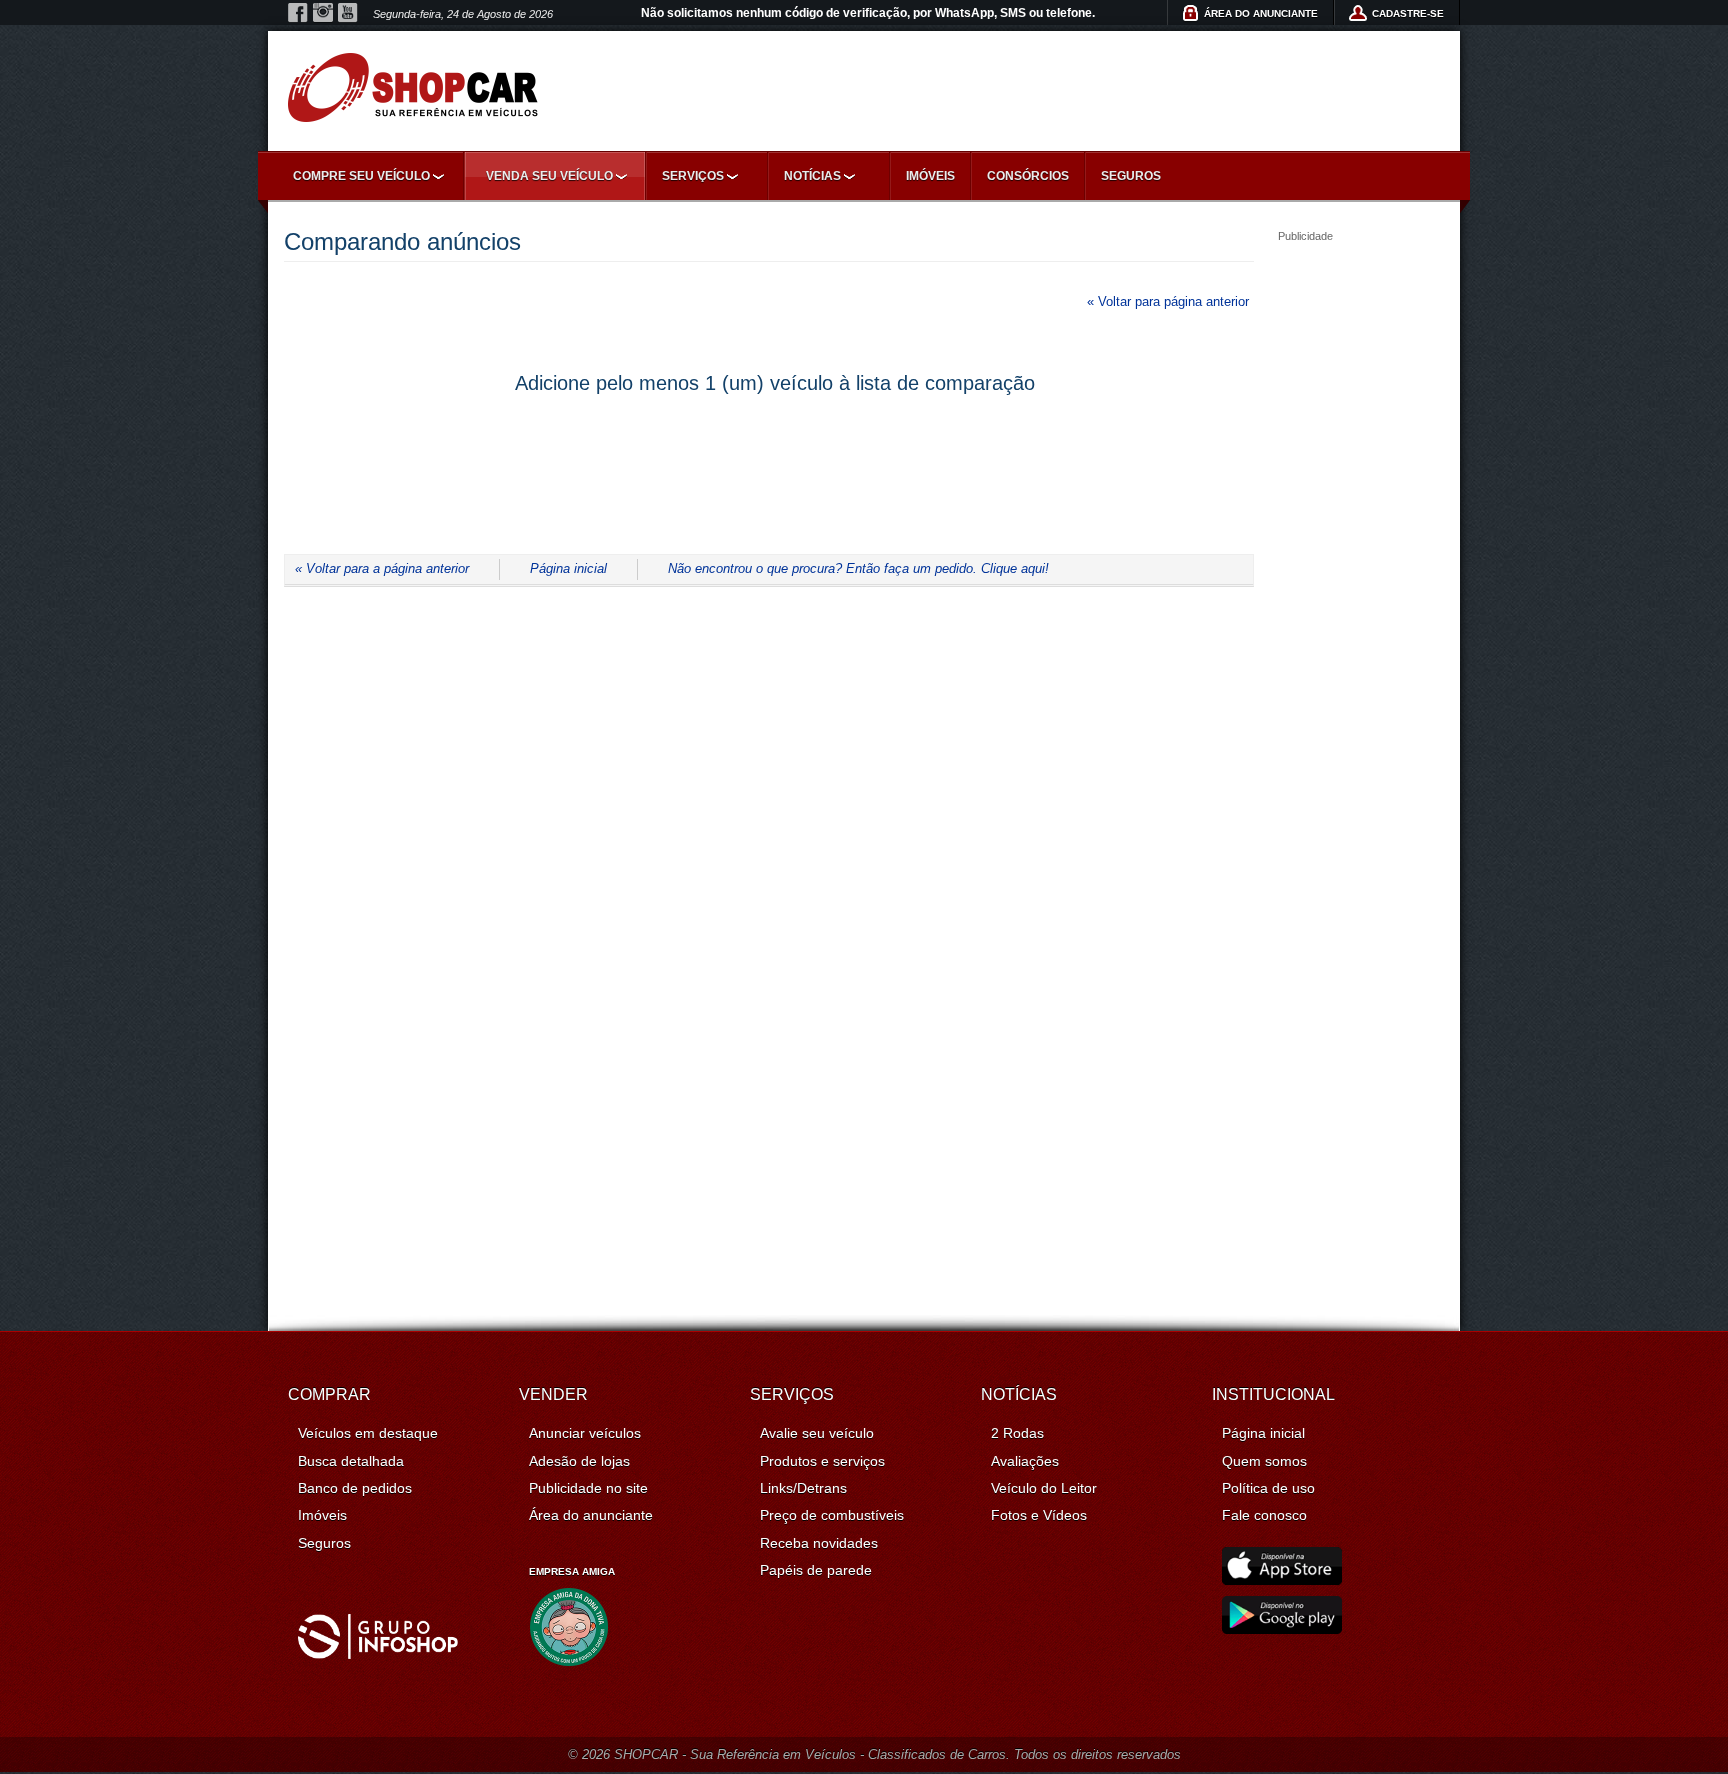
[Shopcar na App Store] (1282, 1580)
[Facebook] (298, 13)
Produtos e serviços (822, 1461)
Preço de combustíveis (832, 1515)
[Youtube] (348, 13)
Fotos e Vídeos (1039, 1515)
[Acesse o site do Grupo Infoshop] (378, 1654)
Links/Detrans (803, 1488)
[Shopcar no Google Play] (1282, 1629)
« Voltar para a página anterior (382, 568)
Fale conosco (1264, 1515)
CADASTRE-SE (1408, 13)
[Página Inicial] (413, 87)
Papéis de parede (816, 1570)
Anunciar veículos (585, 1433)
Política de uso (1268, 1488)
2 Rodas (1017, 1433)
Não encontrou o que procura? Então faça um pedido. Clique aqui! (858, 568)
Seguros (1131, 176)
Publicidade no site (588, 1488)
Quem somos (1264, 1461)
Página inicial (568, 568)
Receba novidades (819, 1543)
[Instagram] (323, 13)
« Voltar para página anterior (1168, 301)
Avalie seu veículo (817, 1433)
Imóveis (930, 176)
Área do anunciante (591, 1515)
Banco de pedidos (355, 1488)
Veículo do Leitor (1044, 1488)
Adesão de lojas (579, 1461)
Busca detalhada (351, 1461)
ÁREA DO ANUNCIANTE (1261, 13)
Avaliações (1025, 1461)
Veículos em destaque (368, 1433)
